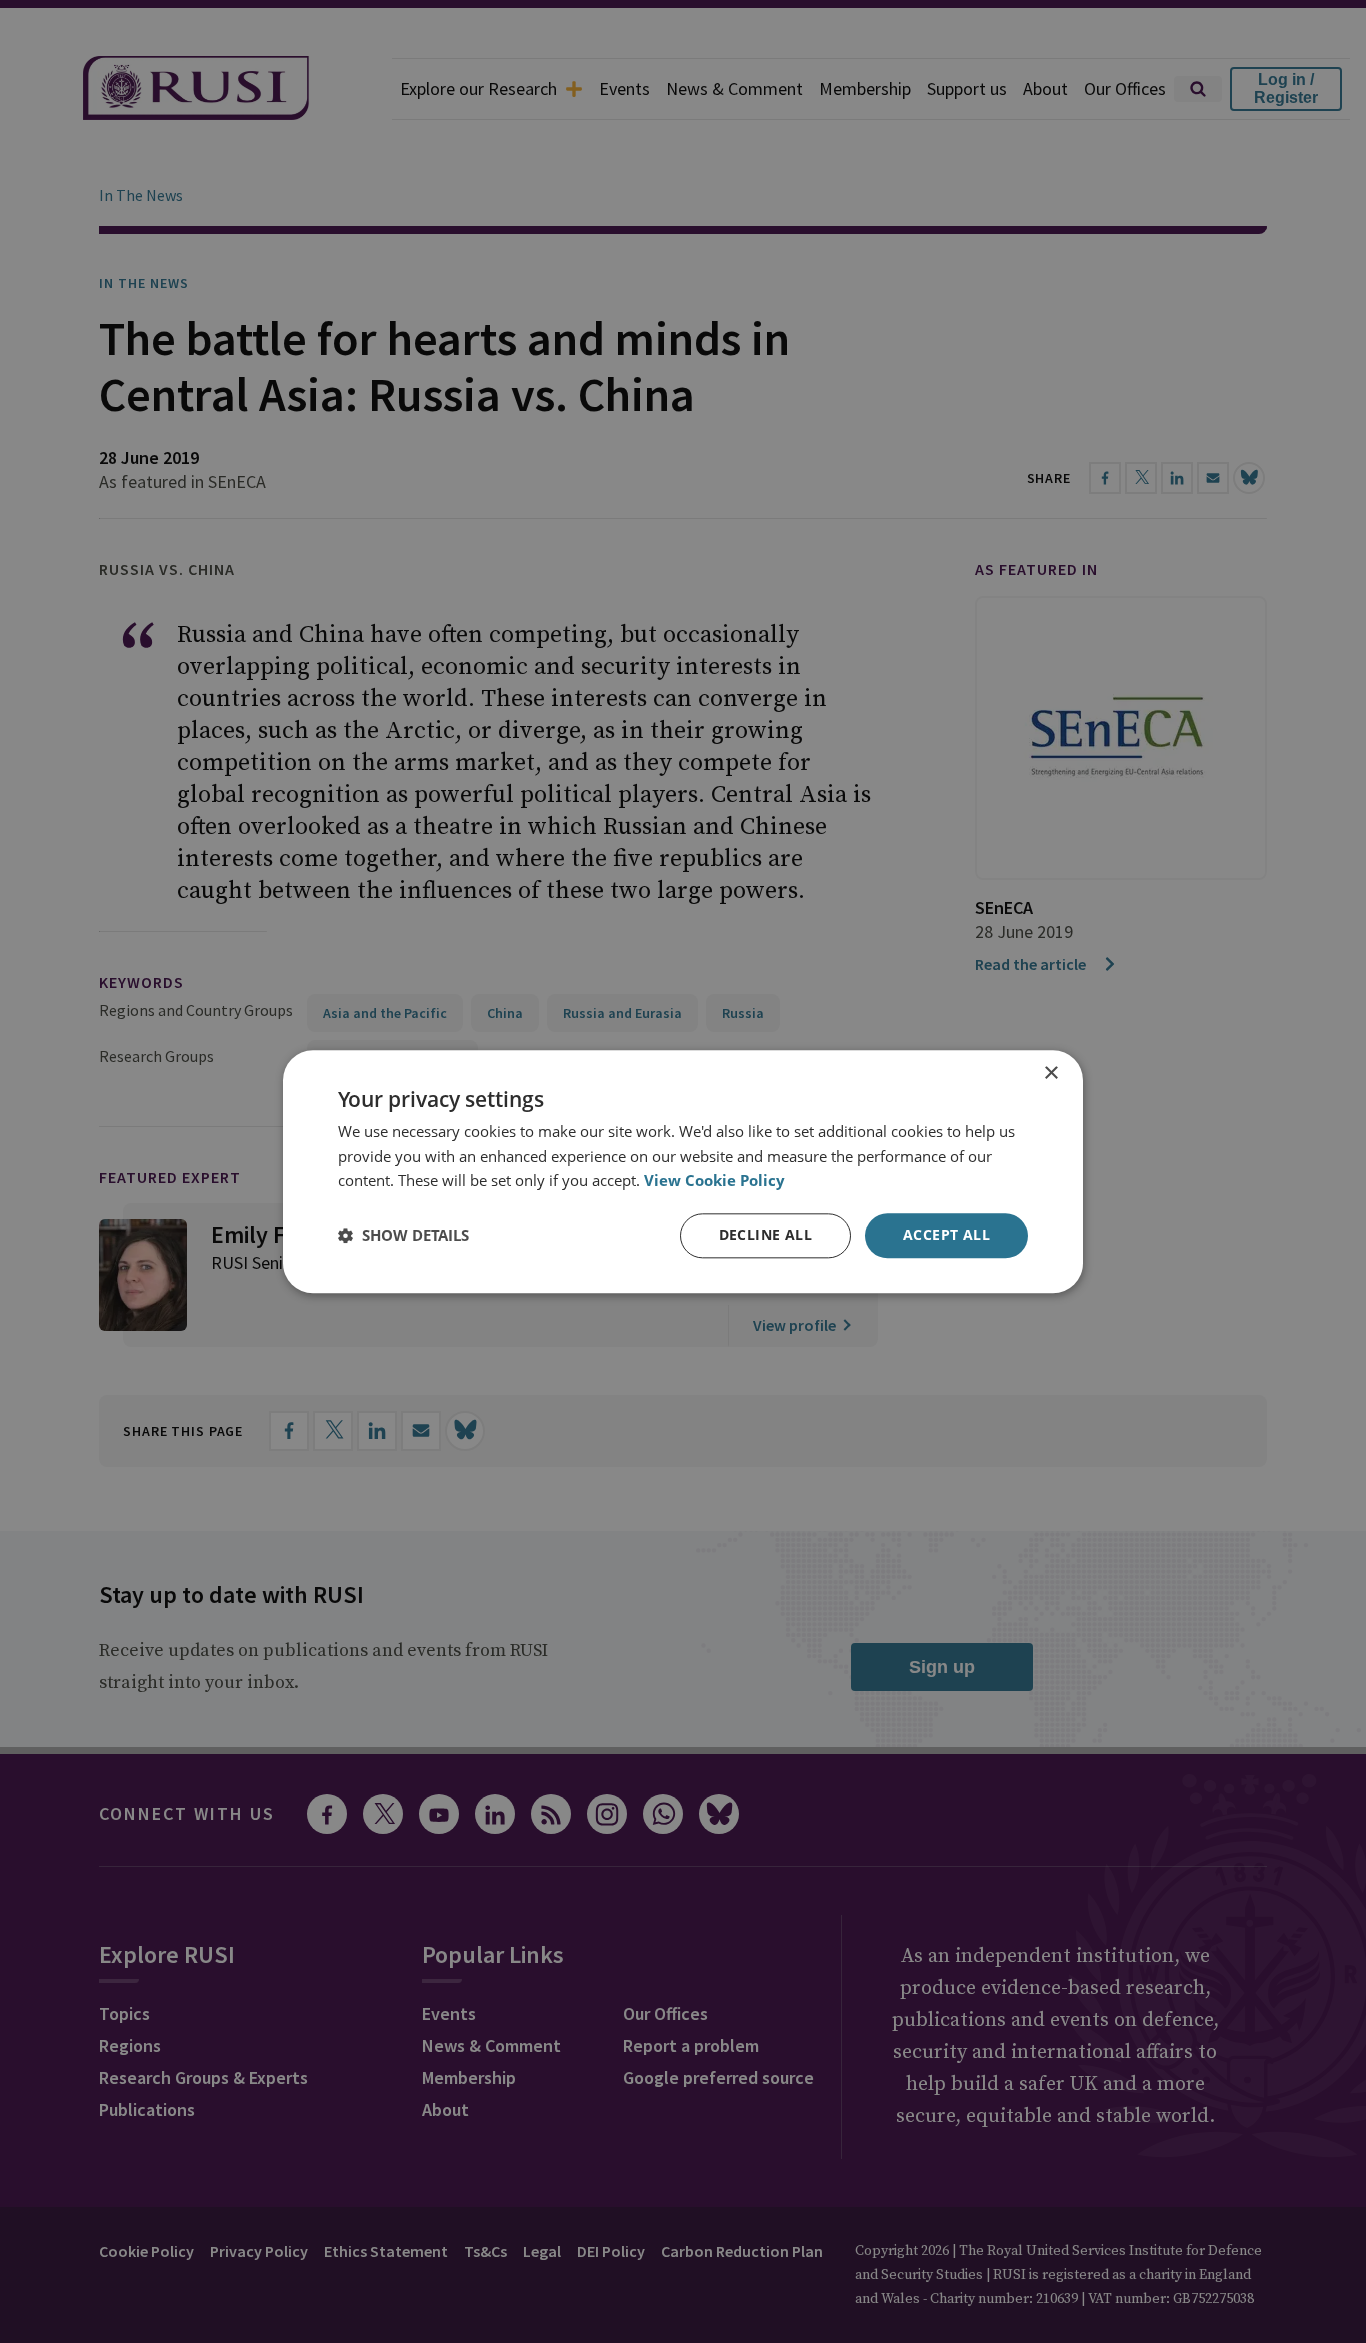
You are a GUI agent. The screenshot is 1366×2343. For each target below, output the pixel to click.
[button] (403, 1236)
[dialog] (683, 1171)
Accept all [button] (946, 1234)
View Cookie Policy (714, 1181)
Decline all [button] (765, 1234)
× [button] (1050, 1073)
